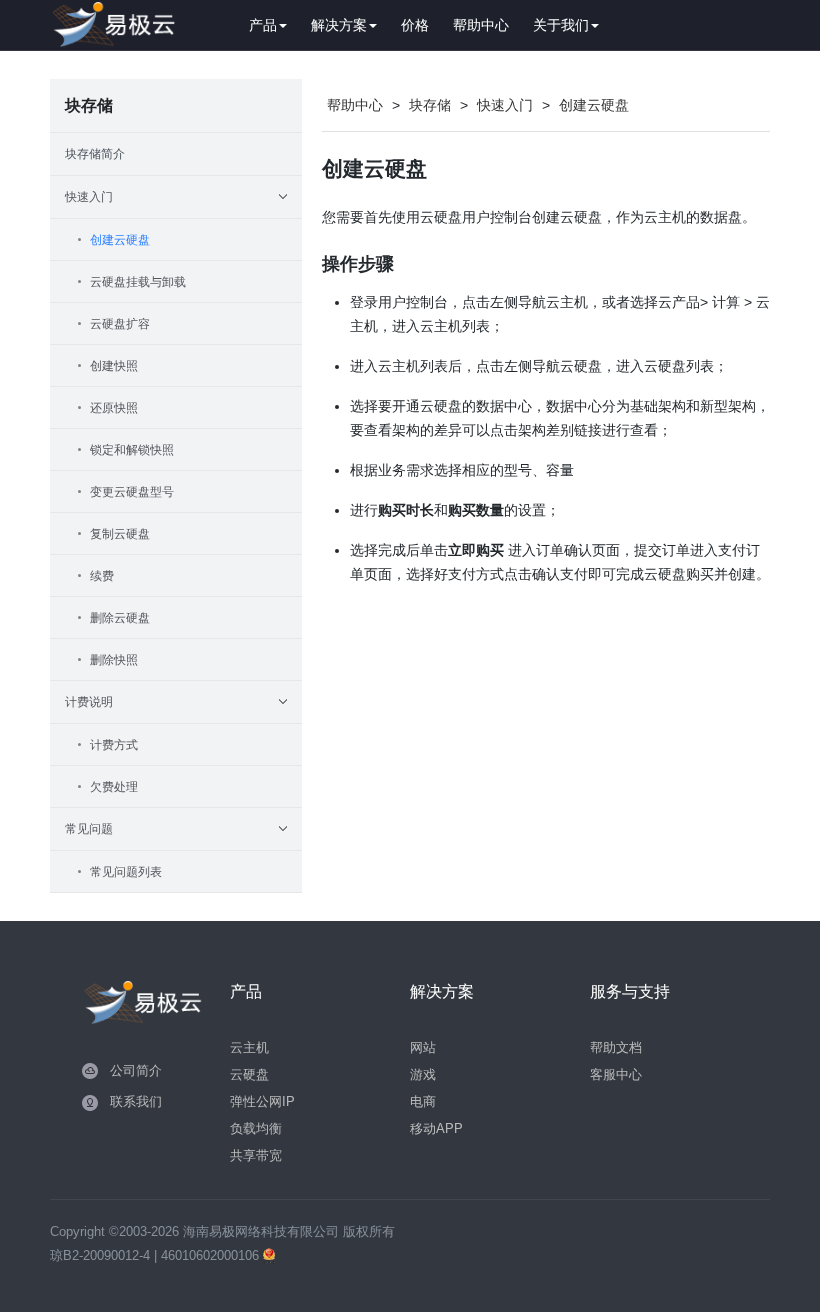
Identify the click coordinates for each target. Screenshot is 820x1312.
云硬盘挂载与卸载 (138, 282)
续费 (102, 576)
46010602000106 (212, 1255)
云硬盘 (249, 1074)
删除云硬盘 (120, 618)
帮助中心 (481, 25)
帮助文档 (616, 1047)
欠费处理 (114, 787)
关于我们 (561, 25)
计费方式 (114, 745)
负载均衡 (256, 1128)
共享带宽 (256, 1155)
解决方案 (339, 25)
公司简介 (136, 1070)
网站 (423, 1047)
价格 (415, 25)
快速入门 (505, 105)
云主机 (249, 1047)
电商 (423, 1101)
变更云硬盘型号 (132, 492)
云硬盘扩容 (120, 324)
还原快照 (114, 408)
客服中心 (616, 1074)
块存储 (430, 105)
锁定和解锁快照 (132, 450)
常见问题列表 (126, 872)
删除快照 (114, 660)
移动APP (436, 1128)
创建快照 (114, 366)
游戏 (423, 1074)
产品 (263, 25)
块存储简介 (95, 154)
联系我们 (136, 1101)
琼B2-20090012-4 (100, 1255)
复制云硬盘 (120, 534)
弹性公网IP (262, 1101)
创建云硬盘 (120, 240)
